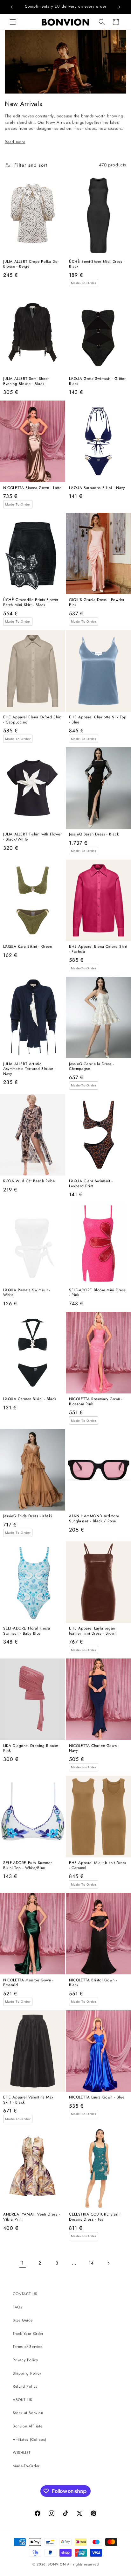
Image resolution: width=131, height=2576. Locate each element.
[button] (13, 22)
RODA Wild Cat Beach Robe (29, 1181)
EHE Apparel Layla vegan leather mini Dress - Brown (93, 1631)
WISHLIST (22, 2453)
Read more (15, 142)
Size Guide (23, 2320)
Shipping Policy (27, 2373)
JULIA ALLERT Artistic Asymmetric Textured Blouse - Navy (30, 1069)
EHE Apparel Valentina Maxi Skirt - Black (29, 2100)
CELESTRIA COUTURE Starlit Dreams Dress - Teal (95, 2217)
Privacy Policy (25, 2360)
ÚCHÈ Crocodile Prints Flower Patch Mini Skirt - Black (31, 602)
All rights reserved (83, 2564)
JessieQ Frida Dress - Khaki (28, 1516)
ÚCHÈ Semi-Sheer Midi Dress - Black (97, 264)
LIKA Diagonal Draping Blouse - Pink (32, 1748)
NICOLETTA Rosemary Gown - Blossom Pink (96, 1402)
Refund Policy (25, 2386)
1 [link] (23, 2263)
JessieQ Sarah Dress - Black (94, 834)
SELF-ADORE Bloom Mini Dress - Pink (97, 1293)
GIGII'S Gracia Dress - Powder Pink (97, 602)
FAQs (17, 2307)
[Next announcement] (119, 7)
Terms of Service (28, 2347)
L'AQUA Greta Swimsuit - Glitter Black (97, 381)
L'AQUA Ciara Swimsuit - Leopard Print (91, 1184)
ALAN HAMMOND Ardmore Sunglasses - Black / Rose (94, 1519)
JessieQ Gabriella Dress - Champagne (92, 1067)
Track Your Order (28, 2334)
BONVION (57, 2564)
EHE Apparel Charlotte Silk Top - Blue (98, 720)
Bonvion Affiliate (28, 2426)
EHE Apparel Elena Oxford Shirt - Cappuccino (32, 720)
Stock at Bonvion (28, 2413)
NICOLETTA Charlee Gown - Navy (94, 1748)
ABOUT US (23, 2400)
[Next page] (108, 2263)
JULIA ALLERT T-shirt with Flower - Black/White (32, 837)
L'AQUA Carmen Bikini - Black (30, 1399)
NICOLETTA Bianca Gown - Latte (32, 488)
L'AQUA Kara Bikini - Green (28, 947)
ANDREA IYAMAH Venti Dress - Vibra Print (32, 2217)
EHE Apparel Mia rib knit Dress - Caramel (98, 1865)
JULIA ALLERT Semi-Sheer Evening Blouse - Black (26, 381)
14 (91, 2263)
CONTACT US (25, 2294)
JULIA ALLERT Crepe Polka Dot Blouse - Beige (31, 264)
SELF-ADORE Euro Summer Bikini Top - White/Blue (28, 1865)
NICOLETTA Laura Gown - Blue (97, 2098)
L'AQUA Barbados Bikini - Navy (97, 488)
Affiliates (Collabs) (30, 2440)
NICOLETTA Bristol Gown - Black (93, 1983)
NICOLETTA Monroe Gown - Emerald (28, 1983)
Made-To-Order (26, 2466)
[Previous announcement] (12, 7)
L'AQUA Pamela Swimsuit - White (27, 1293)
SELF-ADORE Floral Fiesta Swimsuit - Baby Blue (27, 1631)
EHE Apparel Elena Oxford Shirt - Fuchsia (98, 949)
